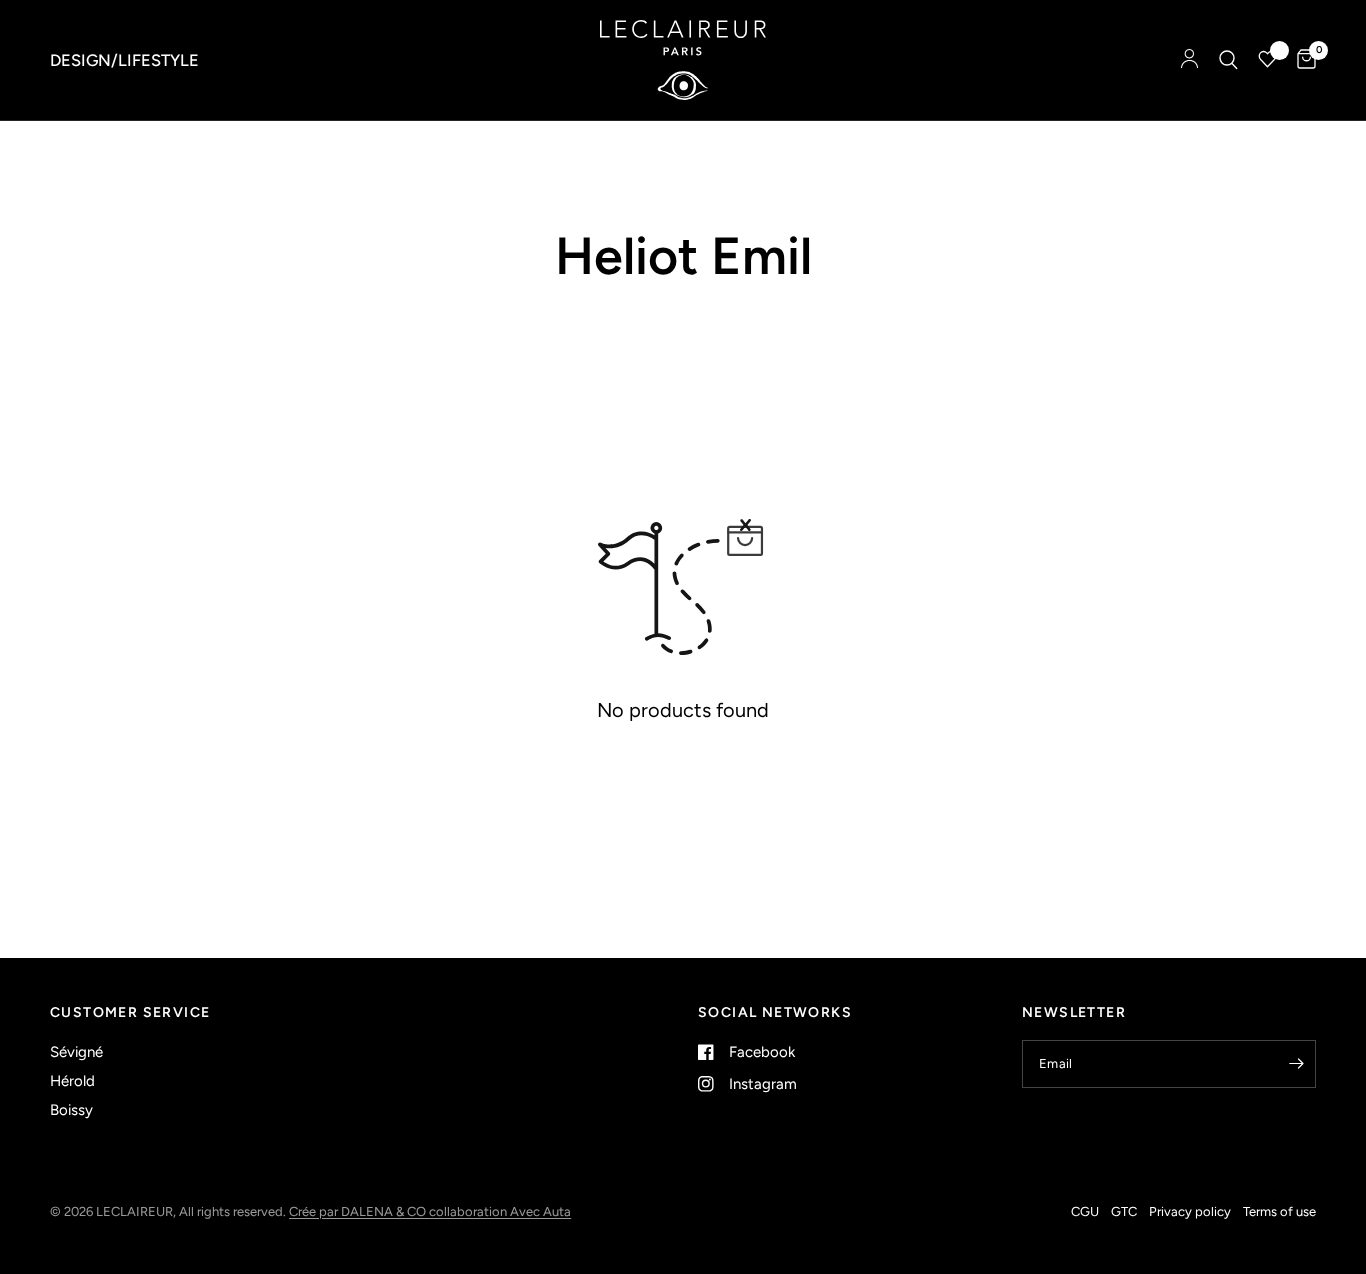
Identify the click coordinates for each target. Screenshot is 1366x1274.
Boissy (71, 1110)
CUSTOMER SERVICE (130, 1013)
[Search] (1228, 60)
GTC (1124, 1211)
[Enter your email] (1296, 1064)
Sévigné (76, 1052)
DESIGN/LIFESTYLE (124, 60)
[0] (1301, 60)
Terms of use (1279, 1211)
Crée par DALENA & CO (359, 1211)
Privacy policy (1190, 1211)
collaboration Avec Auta (500, 1211)
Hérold (72, 1081)
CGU (1085, 1211)
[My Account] (1189, 60)
